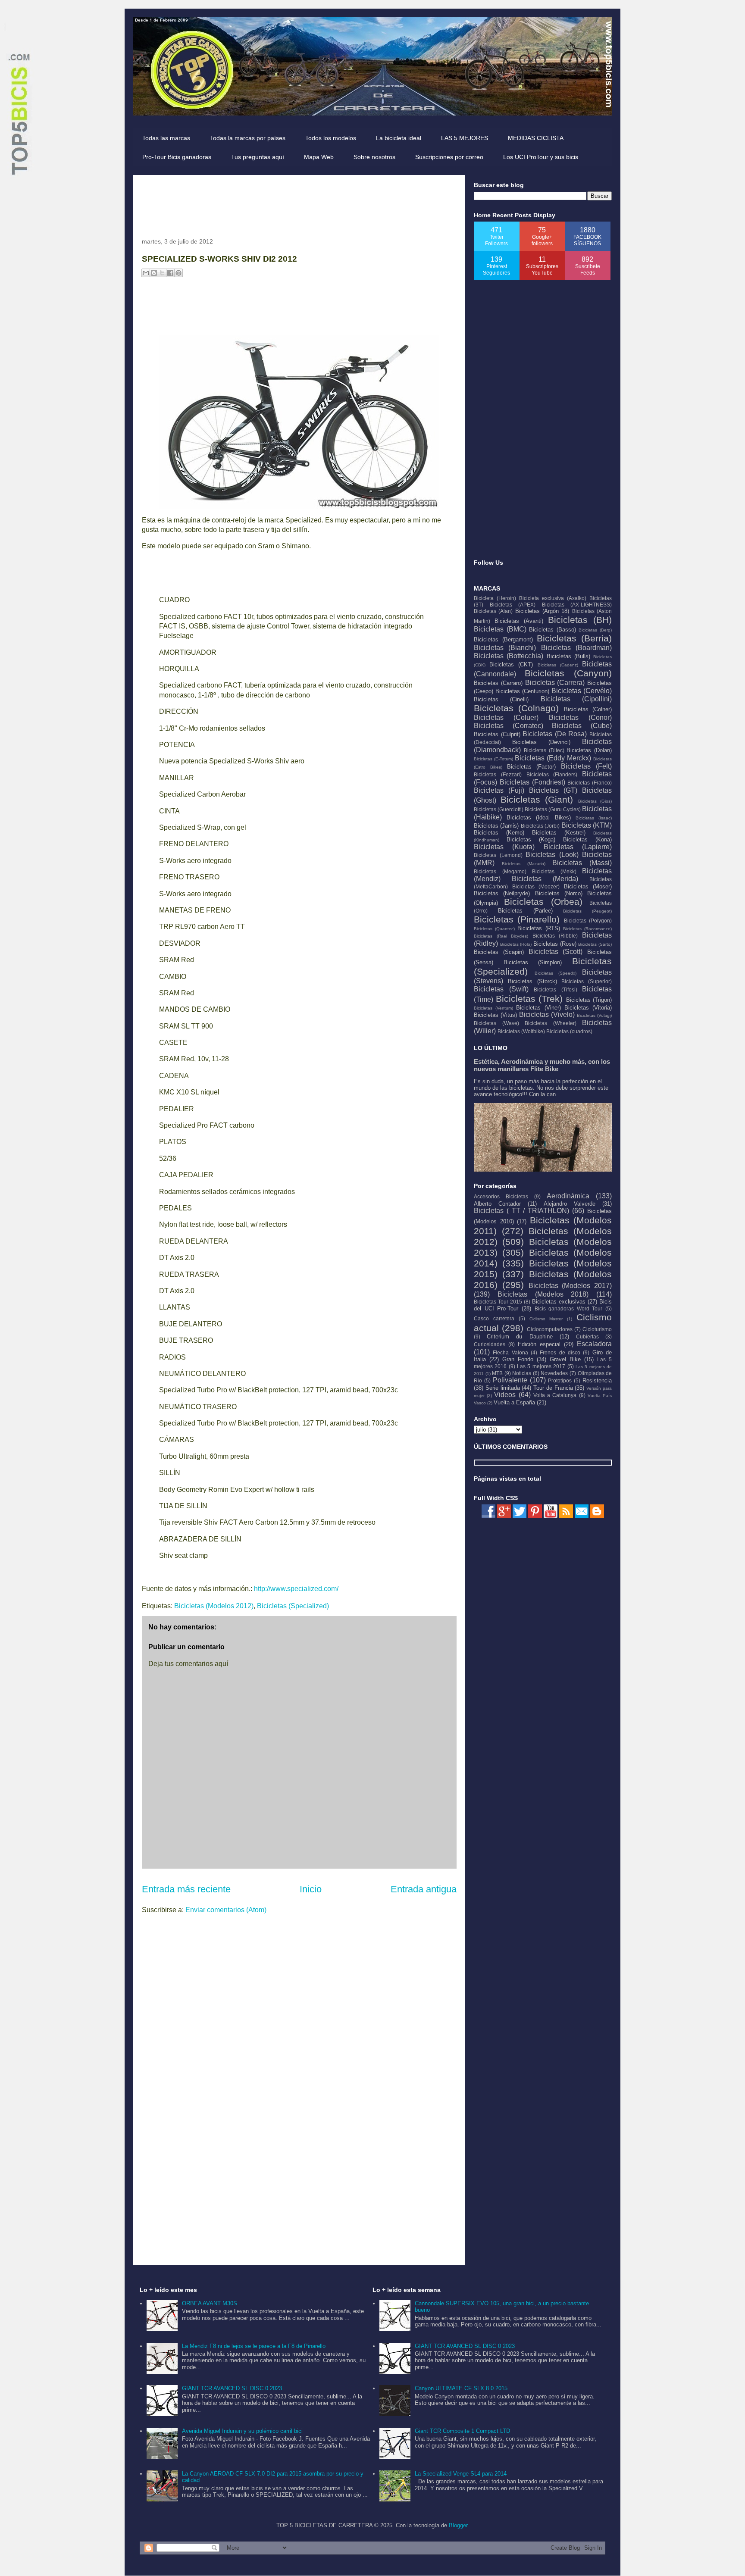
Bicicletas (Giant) (537, 799)
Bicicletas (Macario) (524, 864)
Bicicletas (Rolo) (516, 944)
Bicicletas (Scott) (556, 952)
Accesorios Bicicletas (501, 1196)
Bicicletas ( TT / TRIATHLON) (521, 1211)
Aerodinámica (568, 1196)
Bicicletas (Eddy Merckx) (553, 758)
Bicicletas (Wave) (496, 1023)
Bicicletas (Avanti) (519, 621)
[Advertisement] (299, 203)
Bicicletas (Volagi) (594, 1015)
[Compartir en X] (162, 273)
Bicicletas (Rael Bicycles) (501, 936)
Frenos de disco (560, 1352)
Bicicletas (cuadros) (569, 1031)
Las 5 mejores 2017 (541, 1366)
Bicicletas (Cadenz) (558, 665)
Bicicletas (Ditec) (544, 750)
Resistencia (597, 1380)
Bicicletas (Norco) (559, 893)
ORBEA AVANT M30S (210, 2303)
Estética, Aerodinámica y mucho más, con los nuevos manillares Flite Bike (542, 1065)
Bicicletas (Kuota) (504, 847)
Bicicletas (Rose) (555, 944)
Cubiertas (587, 1336)
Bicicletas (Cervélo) (582, 691)
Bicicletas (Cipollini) (576, 699)
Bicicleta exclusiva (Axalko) (553, 598)
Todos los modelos (331, 138)
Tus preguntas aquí (258, 157)
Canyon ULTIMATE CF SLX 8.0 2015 (461, 2388)
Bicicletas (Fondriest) (532, 782)
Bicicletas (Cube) (582, 726)
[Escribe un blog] (154, 273)
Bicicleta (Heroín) (495, 598)
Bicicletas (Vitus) (495, 1015)
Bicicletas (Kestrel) (559, 833)
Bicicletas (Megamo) (500, 871)
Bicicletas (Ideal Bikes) (538, 818)
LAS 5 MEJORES (465, 138)
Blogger (458, 2525)
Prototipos (560, 1380)
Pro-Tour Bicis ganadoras (177, 157)
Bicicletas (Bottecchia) (509, 656)
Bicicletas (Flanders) (552, 774)
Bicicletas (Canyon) (568, 673)
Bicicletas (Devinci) (541, 742)
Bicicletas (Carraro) (498, 683)
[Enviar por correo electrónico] (146, 273)
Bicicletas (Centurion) (522, 691)
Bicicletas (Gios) (595, 801)
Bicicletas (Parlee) (525, 911)
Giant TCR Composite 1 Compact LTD (462, 2431)
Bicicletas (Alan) (493, 611)
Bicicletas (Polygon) (588, 921)
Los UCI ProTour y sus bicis (541, 157)
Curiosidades (490, 1344)
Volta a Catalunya (555, 1395)
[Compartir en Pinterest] (178, 273)
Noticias (522, 1373)
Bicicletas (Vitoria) (588, 1008)
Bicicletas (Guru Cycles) (553, 809)
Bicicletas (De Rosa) (555, 734)
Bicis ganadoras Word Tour (569, 1308)
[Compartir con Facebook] (170, 273)
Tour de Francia (553, 1388)
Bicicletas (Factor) (532, 767)
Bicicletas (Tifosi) (556, 989)
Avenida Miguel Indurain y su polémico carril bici (242, 2431)
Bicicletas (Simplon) (533, 962)
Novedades (554, 1373)
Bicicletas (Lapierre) (578, 847)
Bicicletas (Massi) (582, 863)
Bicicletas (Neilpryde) (502, 893)
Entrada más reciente (186, 1889)
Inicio (311, 1889)
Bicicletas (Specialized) (293, 1606)
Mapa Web (319, 157)
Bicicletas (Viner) (538, 1008)
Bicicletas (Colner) (588, 709)
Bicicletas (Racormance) (587, 929)
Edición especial (539, 1344)
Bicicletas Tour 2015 (498, 1302)
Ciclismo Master (546, 1319)
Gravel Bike (565, 1359)
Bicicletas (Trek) (529, 999)
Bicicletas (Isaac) (594, 818)
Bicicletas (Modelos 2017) (570, 1286)
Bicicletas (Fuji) (499, 790)
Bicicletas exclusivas (559, 1302)
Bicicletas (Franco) (590, 783)
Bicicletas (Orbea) (543, 902)
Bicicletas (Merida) (545, 879)
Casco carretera (494, 1318)
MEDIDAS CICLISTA (536, 138)
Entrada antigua (424, 1889)
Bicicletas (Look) (552, 855)
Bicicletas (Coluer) (506, 717)
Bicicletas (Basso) (552, 630)
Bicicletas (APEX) (513, 605)
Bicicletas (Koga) (531, 839)
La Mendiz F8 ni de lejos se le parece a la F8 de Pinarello (254, 2346)
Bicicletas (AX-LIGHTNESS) (577, 605)
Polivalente (510, 1380)
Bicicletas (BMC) (500, 629)
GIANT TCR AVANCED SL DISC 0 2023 (232, 2388)
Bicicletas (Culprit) (497, 734)
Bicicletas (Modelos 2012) (214, 1606)
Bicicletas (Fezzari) (498, 774)
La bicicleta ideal (399, 138)
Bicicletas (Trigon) (589, 1000)
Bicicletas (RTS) (538, 928)
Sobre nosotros (374, 157)
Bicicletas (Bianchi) (505, 648)
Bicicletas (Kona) (587, 839)
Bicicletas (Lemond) (498, 855)
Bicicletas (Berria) (574, 638)
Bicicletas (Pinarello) (517, 919)
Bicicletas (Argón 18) (542, 611)
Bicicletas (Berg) (595, 630)
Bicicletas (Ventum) (493, 1008)
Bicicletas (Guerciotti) (499, 809)
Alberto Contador (497, 1204)
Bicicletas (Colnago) (516, 708)
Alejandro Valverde (570, 1204)
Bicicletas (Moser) (588, 886)
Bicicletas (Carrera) (555, 683)
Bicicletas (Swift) (501, 989)
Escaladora (594, 1344)
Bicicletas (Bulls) (568, 656)
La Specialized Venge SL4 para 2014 (461, 2474)
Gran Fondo (518, 1359)
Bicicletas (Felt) (586, 766)
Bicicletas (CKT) (511, 664)
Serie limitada (503, 1388)
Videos (505, 1395)
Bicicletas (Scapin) (499, 952)
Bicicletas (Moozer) (536, 886)
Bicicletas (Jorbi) (540, 826)
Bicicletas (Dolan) (589, 750)
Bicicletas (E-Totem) (493, 759)
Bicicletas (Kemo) (499, 833)
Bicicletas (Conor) (580, 717)
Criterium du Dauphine (520, 1336)
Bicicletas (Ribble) (555, 936)
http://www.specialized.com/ (296, 1589)
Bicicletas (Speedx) (556, 973)
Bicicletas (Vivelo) (547, 1014)
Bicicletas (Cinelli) (501, 699)
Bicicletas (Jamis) (496, 826)
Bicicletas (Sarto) (595, 944)
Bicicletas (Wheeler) (551, 1023)
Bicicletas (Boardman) (576, 648)
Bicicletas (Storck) (532, 981)
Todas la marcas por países (248, 138)
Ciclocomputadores (550, 1329)
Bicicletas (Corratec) (509, 726)
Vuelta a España (514, 1402)
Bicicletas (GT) (553, 790)
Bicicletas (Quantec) (494, 929)
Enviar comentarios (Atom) (226, 1910)
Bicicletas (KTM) (587, 825)
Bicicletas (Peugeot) (587, 911)
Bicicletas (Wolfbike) (521, 1031)
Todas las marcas (166, 138)
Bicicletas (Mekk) (554, 871)
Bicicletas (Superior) (587, 981)
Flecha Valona (510, 1352)
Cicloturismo (597, 1329)
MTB (497, 1373)
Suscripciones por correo (449, 157)
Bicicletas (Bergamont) (503, 639)
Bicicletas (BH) (580, 620)
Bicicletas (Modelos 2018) (543, 1294)
